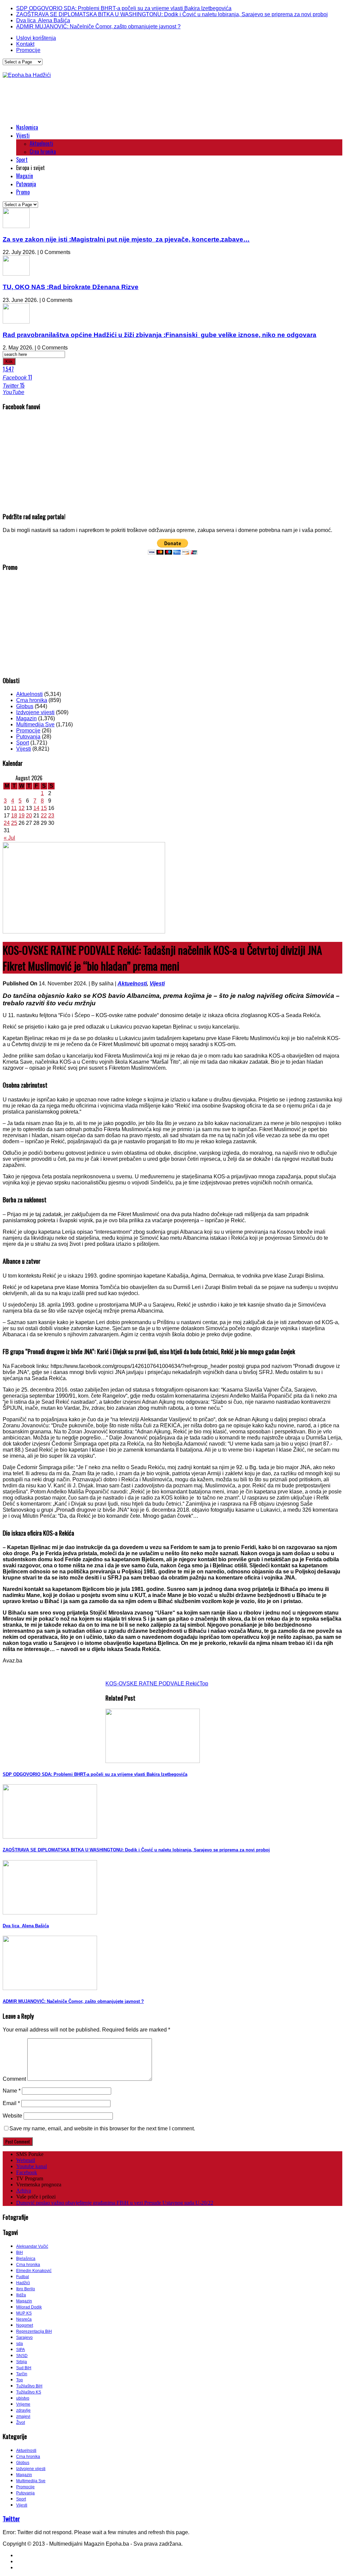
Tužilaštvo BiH (29, 2386)
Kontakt (25, 44)
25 (14, 823)
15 (44, 808)
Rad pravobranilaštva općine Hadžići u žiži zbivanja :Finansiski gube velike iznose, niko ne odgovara (160, 335)
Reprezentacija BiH (34, 2331)
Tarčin (22, 2374)
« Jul (9, 838)
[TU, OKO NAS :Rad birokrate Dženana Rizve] (16, 274)
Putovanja (26, 184)
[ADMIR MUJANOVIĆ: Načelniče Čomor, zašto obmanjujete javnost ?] (50, 1988)
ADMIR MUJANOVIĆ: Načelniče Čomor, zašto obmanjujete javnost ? (98, 26)
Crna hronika (43, 151)
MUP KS (24, 2313)
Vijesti (23, 135)
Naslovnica (27, 127)
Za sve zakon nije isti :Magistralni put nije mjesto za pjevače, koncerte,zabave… (126, 239)
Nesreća (24, 2319)
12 (22, 808)
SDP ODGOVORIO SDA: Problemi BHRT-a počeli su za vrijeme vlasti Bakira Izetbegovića (124, 8)
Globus (25, 706)
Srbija (22, 2362)
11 (14, 808)
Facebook (27, 2172)
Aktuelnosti (41, 143)
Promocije (28, 50)
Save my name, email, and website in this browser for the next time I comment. (102, 2129)
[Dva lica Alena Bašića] (50, 1913)
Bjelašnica (26, 2259)
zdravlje (23, 2410)
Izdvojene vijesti (35, 712)
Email (11, 2103)
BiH (20, 2252)
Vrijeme (23, 2404)
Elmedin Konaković (34, 2271)
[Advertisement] (125, 101)
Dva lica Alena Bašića (43, 20)
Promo (23, 192)
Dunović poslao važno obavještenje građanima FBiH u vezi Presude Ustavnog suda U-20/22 (115, 2203)
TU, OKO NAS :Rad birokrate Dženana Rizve (71, 287)
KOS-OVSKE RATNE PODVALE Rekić (152, 1684)
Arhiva (24, 2191)
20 (29, 816)
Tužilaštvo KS (29, 2392)
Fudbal (23, 2277)
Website (12, 2116)
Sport (22, 160)
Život (21, 2423)
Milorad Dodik (29, 2307)
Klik (9, 361)
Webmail (26, 2160)
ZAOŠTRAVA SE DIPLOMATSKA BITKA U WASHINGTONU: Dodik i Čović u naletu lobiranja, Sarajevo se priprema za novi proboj (172, 14)
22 (44, 816)
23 (51, 816)
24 (7, 823)
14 (36, 808)
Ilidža (21, 2295)
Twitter (11, 2518)
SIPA (21, 2350)
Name (12, 2091)
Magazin (25, 176)
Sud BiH (24, 2368)
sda (20, 2344)
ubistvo (23, 2398)
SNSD (22, 2356)
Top (204, 1684)
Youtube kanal (32, 2166)
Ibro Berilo (26, 2289)
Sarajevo (24, 2337)
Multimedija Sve (35, 724)
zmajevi (23, 2416)
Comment (14, 2079)
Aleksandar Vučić (32, 2246)
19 (22, 816)
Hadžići (23, 2283)
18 (14, 816)
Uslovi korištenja (36, 38)
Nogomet (25, 2325)
